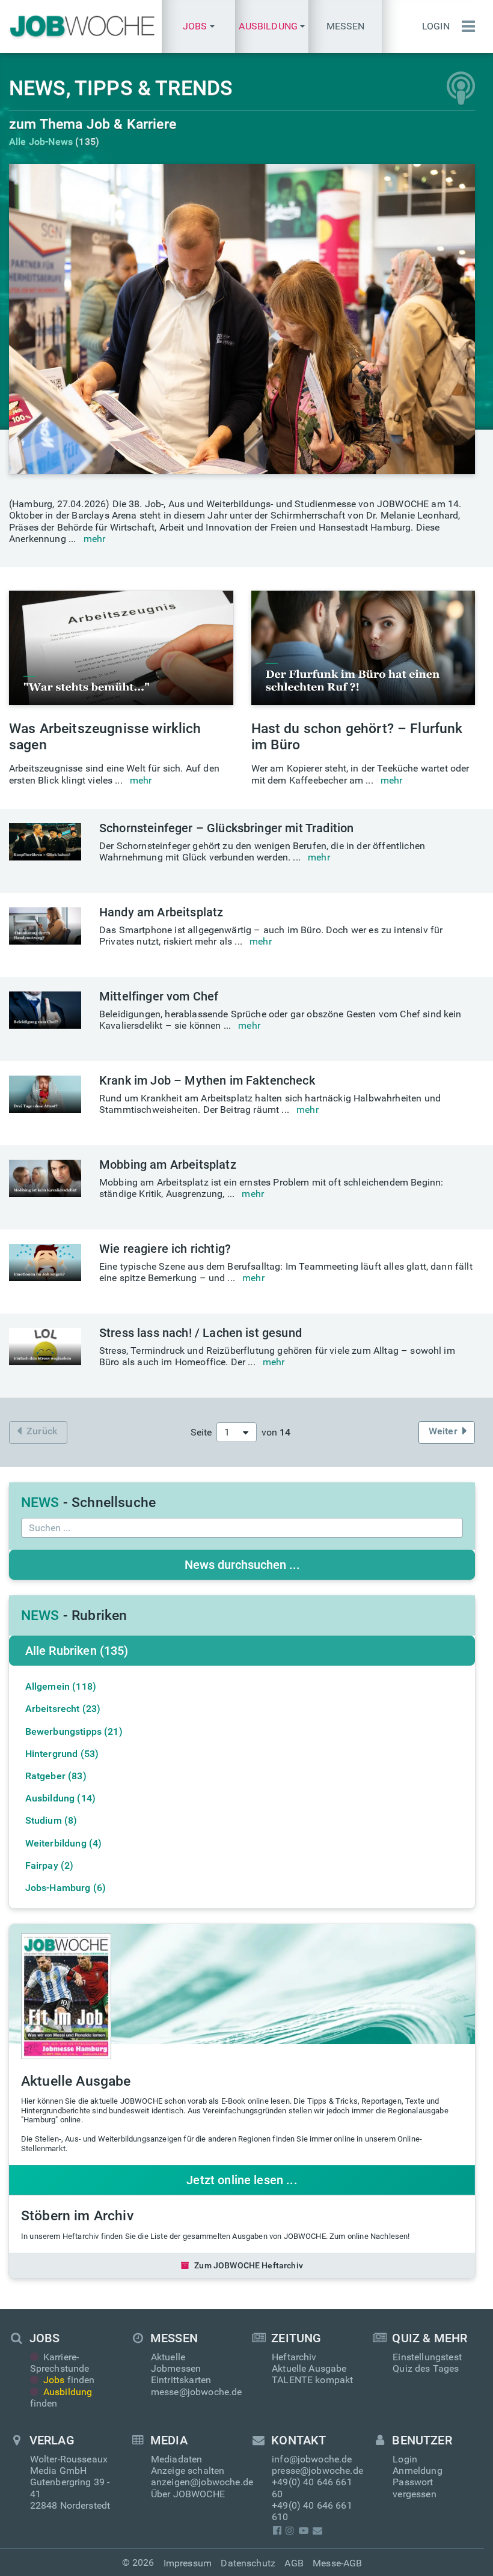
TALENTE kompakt (312, 2380)
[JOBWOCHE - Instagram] (290, 2531)
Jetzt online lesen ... (242, 2180)
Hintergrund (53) (62, 1754)
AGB (294, 2563)
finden (69, 2380)
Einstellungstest (427, 2357)
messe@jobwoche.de (197, 2392)
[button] (198, 26)
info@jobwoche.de (312, 2459)
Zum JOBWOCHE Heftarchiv (249, 2265)
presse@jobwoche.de (317, 2471)
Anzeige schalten (188, 2471)
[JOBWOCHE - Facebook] (277, 2531)
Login (436, 26)
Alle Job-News (41, 142)
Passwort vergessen (414, 2488)
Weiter (443, 1431)
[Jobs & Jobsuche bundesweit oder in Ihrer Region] (81, 26)
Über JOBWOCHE (188, 2494)
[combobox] (236, 1432)
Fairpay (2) (50, 1865)
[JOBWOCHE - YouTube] (303, 2531)
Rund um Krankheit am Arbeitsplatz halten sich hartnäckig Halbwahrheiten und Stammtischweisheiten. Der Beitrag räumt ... (270, 1104)
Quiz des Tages (426, 2368)
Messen (346, 26)
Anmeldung (417, 2471)
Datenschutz (248, 2563)
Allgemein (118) (61, 1686)
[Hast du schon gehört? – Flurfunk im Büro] (363, 648)
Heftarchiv (294, 2357)
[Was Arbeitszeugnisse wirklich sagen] (121, 648)
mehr (95, 539)
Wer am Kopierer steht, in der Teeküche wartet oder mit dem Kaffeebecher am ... (360, 774)
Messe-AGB (337, 2563)
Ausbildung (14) (60, 1798)
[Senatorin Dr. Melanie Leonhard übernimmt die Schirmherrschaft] (242, 319)
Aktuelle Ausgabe (309, 2368)
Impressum (188, 2563)
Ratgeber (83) (56, 1776)
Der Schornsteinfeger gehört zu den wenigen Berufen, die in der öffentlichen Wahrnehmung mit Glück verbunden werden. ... (262, 851)
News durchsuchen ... (242, 1565)
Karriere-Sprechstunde (60, 2363)
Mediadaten (177, 2459)
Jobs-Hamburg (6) (66, 1888)
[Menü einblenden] (465, 26)
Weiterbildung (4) (64, 1843)
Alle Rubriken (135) (77, 1651)
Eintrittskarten (181, 2380)
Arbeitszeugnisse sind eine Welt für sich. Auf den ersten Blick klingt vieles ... (114, 774)
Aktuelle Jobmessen (176, 2363)
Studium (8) (51, 1820)
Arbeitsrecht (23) (63, 1709)
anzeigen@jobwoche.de (202, 2482)
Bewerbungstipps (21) (74, 1731)
